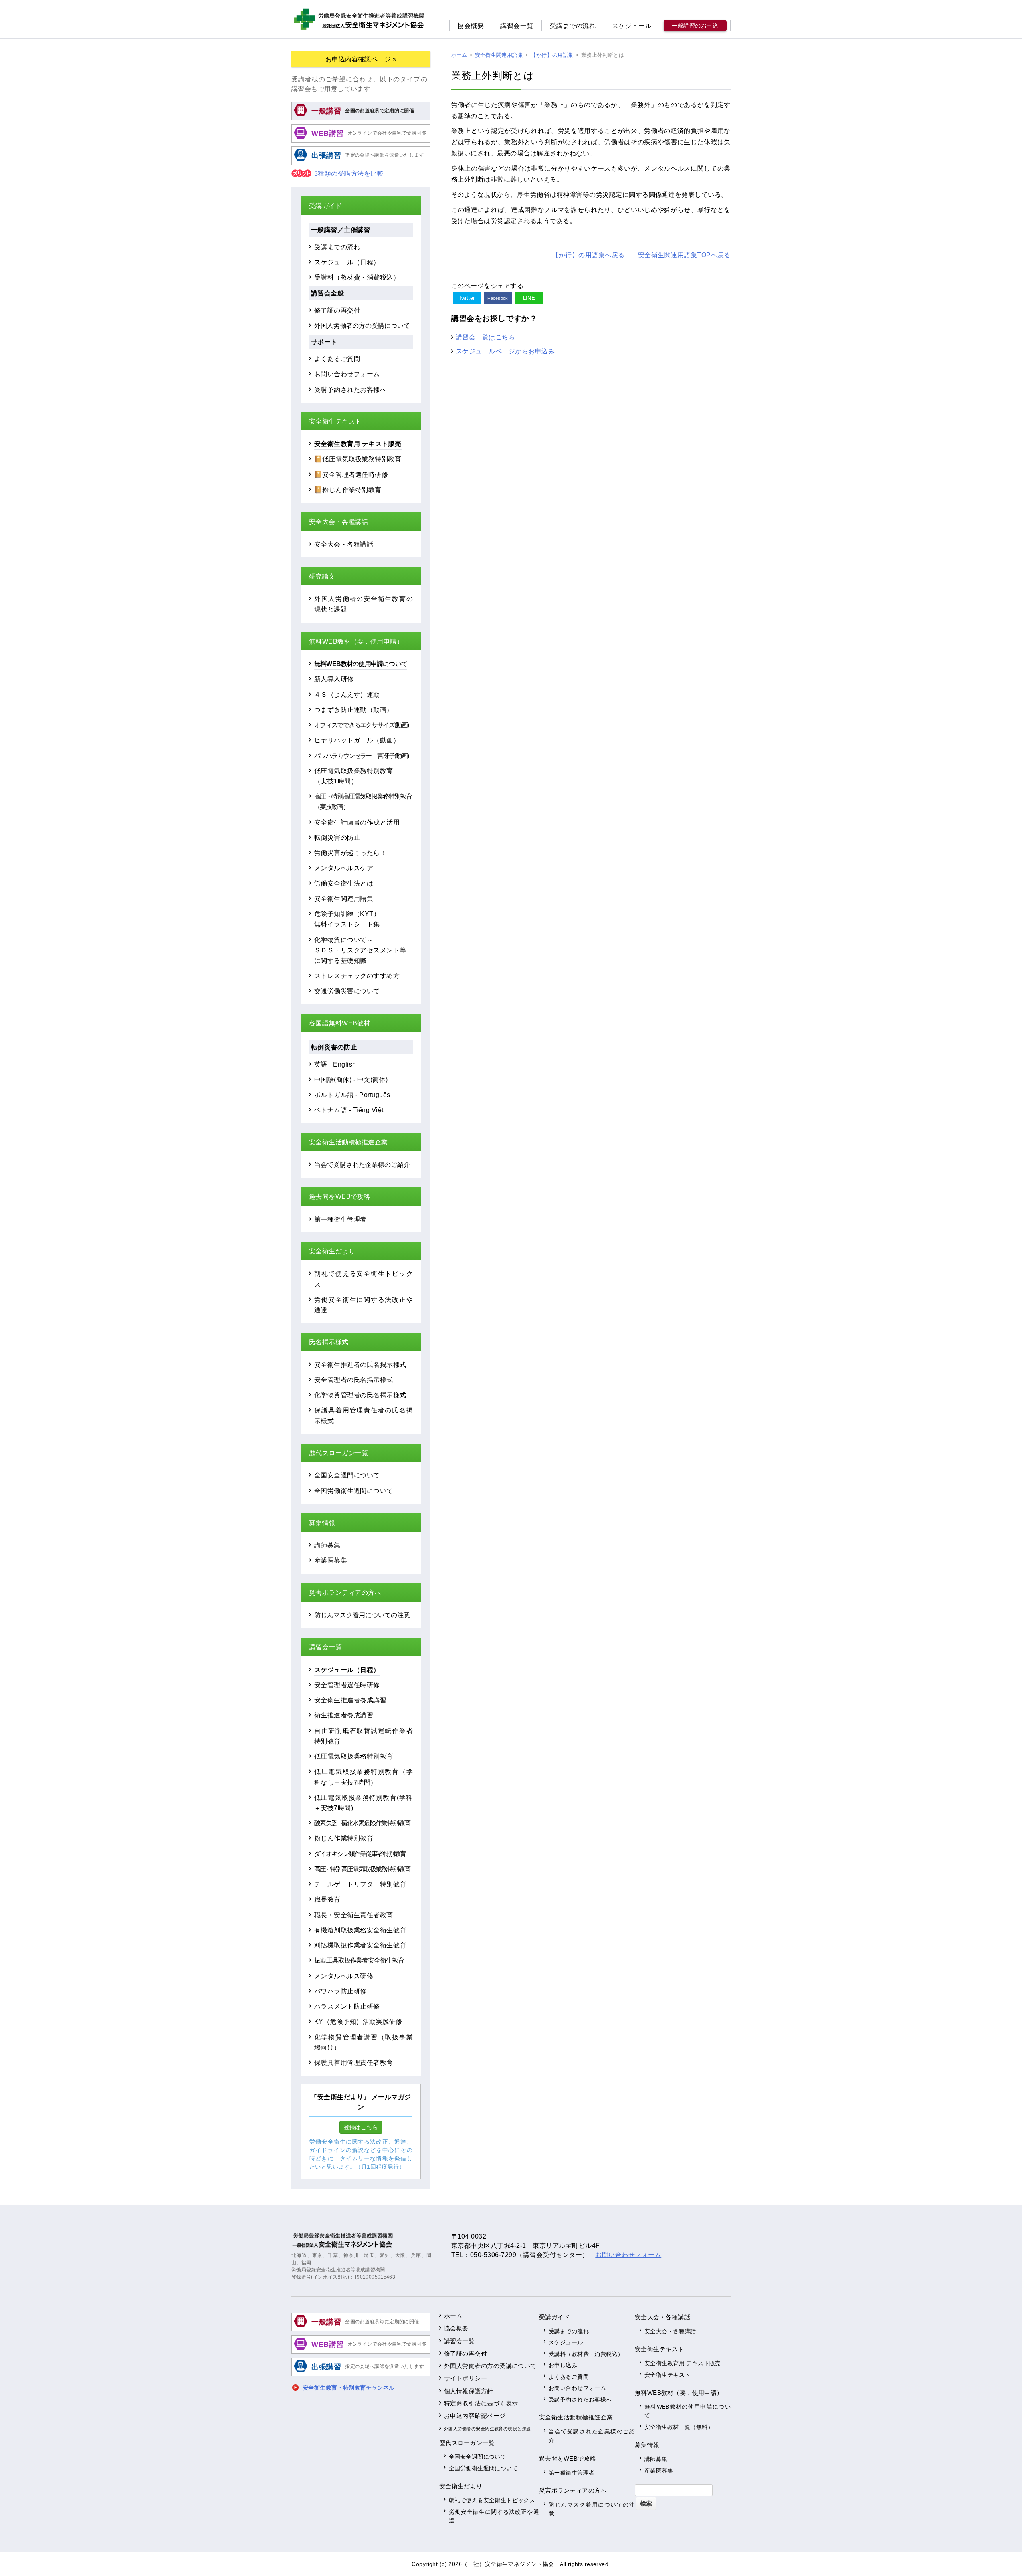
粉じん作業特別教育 (344, 1838)
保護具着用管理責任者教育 (354, 2062)
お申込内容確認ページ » (361, 59)
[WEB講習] (361, 141)
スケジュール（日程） (347, 262)
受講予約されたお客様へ (350, 389)
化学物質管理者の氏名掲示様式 (360, 1395)
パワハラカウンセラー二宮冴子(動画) (361, 756)
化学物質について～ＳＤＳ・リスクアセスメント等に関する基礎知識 (360, 950)
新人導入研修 (334, 679)
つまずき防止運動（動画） (354, 710)
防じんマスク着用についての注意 (362, 1615)
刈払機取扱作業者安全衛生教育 (360, 1945)
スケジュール (632, 26)
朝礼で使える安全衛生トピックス (492, 2500)
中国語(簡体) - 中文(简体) (351, 1079)
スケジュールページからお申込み (505, 351)
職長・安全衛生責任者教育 (354, 1915)
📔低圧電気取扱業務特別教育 (358, 459)
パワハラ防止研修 (341, 1991)
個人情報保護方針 (469, 2391)
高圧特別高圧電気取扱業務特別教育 (362, 1869)
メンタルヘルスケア (344, 868)
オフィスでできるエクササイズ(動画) (361, 725)
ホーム (453, 2316)
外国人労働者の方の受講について (362, 325)
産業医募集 (331, 1560)
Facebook (498, 298)
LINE (529, 298)
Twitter (467, 298)
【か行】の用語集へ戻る (588, 255)
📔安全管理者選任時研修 (351, 474)
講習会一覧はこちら (485, 337)
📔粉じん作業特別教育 (348, 490)
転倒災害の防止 (337, 837)
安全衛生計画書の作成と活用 (357, 822)
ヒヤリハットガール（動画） (357, 740)
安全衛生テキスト (667, 2375)
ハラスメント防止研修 (347, 2006)
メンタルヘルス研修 (344, 1976)
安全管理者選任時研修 (347, 1685)
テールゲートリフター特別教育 (360, 1884)
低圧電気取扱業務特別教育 (354, 1756)
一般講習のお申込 (695, 26)
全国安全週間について (347, 1475)
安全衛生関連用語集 (344, 898)
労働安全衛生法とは (344, 883)
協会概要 (471, 26)
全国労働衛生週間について (354, 1491)
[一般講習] (361, 119)
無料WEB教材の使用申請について (361, 664)
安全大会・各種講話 (344, 544)
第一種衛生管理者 (341, 1219)
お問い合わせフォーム (347, 374)
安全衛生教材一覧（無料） (679, 2427)
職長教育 (327, 1899)
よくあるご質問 (337, 359)
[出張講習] (361, 164)
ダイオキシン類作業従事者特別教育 (360, 1854)
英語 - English (335, 1064)
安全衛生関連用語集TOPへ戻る (684, 255)
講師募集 (327, 1545)
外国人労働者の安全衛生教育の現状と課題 (487, 2429)
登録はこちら (361, 2127)
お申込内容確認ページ (475, 2416)
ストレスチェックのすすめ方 (357, 976)
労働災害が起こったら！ (350, 853)
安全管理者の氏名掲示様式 (354, 1380)
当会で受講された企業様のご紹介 (362, 1164)
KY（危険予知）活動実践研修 (358, 2021)
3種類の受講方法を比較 (349, 174)
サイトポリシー (465, 2378)
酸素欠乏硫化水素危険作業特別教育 (362, 1823)
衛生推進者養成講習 (344, 1715)
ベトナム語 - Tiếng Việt (349, 1110)
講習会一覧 (517, 26)
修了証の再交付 (337, 310)
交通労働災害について (347, 991)
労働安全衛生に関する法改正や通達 (494, 2516)
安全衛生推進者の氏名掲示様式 (360, 1364)
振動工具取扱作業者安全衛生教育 (359, 1960)
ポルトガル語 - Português (352, 1095)
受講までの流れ (573, 26)
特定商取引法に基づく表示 (481, 2403)
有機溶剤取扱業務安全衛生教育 (360, 1930)
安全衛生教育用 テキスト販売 (358, 444)
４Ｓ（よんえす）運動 (347, 694)
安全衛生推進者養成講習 (350, 1700)
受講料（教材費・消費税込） (357, 277)
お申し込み (563, 2365)
